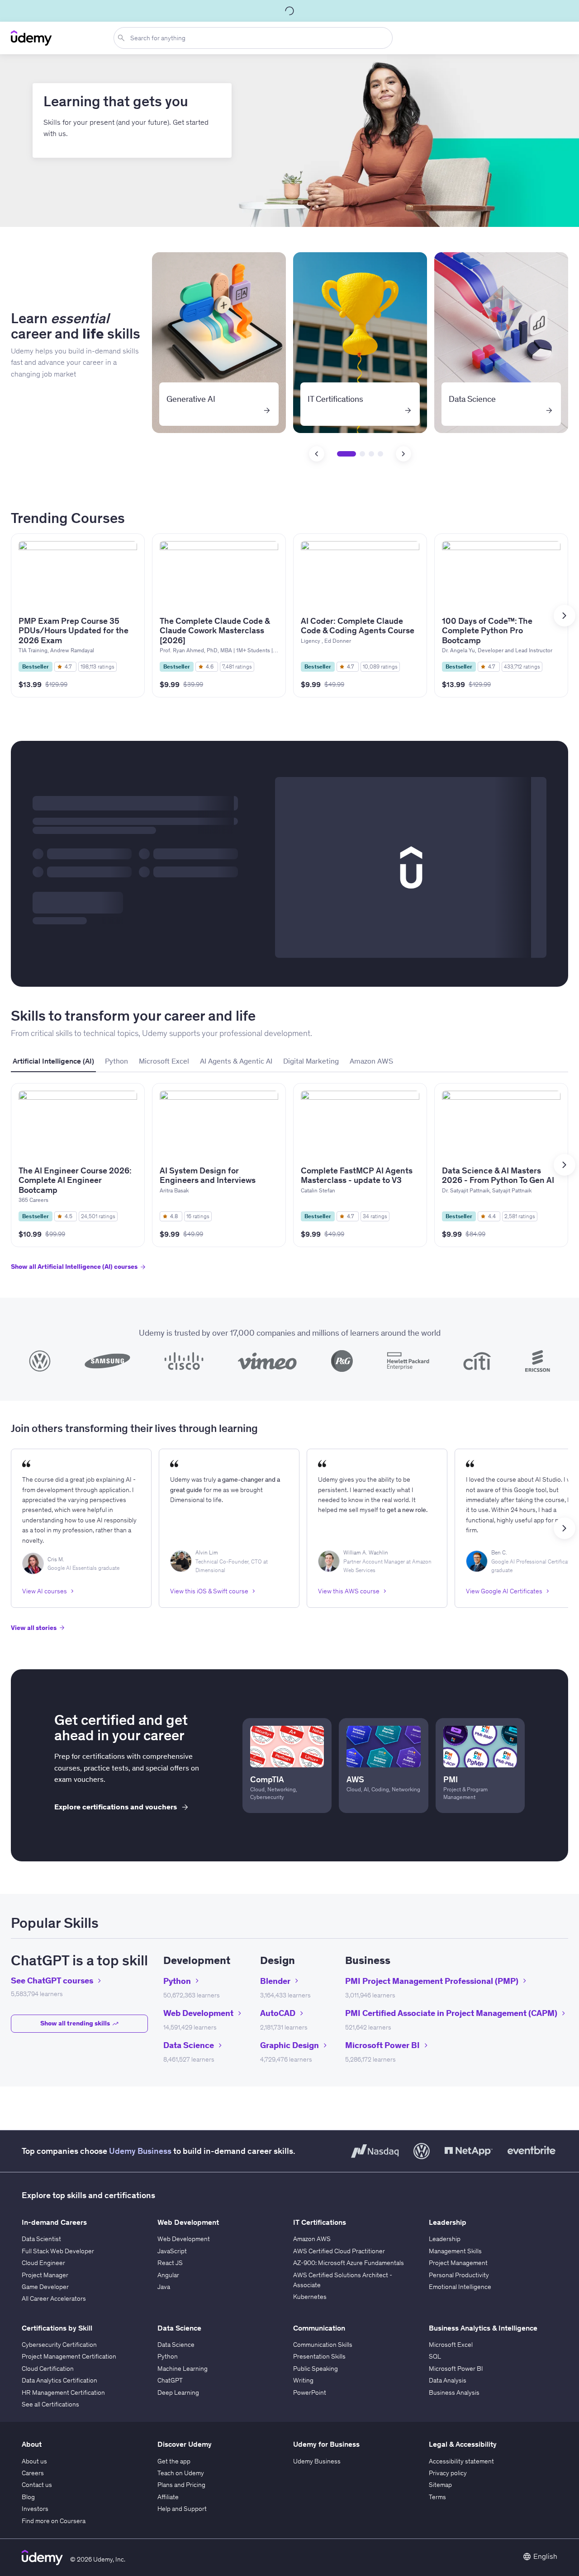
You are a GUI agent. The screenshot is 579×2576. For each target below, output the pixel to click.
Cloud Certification (48, 2369)
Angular (168, 2275)
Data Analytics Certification (59, 2380)
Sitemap (440, 2485)
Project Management (458, 2263)
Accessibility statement (461, 2461)
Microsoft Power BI (456, 2369)
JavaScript (172, 2251)
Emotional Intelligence (460, 2287)
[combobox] (255, 38)
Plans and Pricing (181, 2485)
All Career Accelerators (54, 2298)
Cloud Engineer (43, 2263)
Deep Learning (178, 2392)
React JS (170, 2263)
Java (164, 2287)
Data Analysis (448, 2380)
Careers (33, 2473)
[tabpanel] (289, 1185)
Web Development (184, 2239)
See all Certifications (50, 2404)
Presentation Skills (319, 2356)
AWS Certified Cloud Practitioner (339, 2251)
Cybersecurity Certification (59, 2345)
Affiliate (168, 2497)
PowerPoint (310, 2392)
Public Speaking (316, 2369)
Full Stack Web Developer (58, 2251)
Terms (437, 2497)
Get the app (174, 2461)
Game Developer (45, 2287)
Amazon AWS (312, 2239)
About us (34, 2461)
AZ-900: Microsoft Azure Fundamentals (349, 2263)
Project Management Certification (69, 2356)
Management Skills (455, 2251)
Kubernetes (310, 2297)
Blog (28, 2497)
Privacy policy (448, 2473)
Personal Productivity (459, 2275)
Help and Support (182, 2509)
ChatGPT (170, 2380)
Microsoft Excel (451, 2345)
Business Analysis (454, 2392)
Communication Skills (323, 2345)
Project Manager (45, 2275)
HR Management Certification (63, 2392)
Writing (303, 2380)
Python (168, 2356)
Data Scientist (41, 2239)
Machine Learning (183, 2369)
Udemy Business (140, 2151)
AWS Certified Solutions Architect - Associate (343, 2280)
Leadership (445, 2239)
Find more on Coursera (54, 2521)
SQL (435, 2356)
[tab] (53, 1061)
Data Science (176, 2345)
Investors (35, 2509)
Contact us (37, 2485)
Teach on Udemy (181, 2473)
